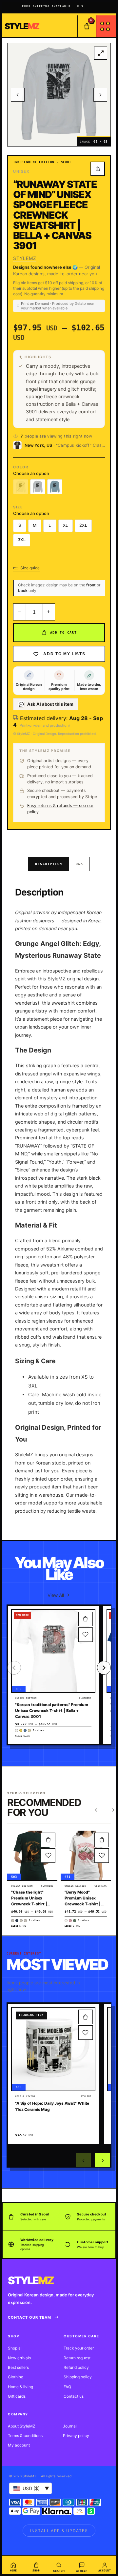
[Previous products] (96, 1810)
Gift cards (17, 2396)
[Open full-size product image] (101, 53)
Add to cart (63, 632)
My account (19, 2445)
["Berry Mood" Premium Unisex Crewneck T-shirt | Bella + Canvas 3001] (86, 1855)
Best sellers (18, 2367)
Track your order (79, 2348)
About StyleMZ (22, 2426)
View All (56, 1595)
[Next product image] (100, 95)
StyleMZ (25, 258)
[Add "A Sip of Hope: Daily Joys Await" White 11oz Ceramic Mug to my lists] (86, 2033)
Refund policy (76, 2367)
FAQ (67, 2387)
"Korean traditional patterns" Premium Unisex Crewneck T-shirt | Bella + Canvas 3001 (52, 1711)
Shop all (15, 2348)
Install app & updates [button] (59, 2531)
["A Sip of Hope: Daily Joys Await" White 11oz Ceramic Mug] (53, 2049)
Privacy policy (76, 2436)
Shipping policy (78, 2377)
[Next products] (103, 2161)
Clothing (16, 2377)
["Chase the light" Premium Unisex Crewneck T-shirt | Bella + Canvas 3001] (32, 1855)
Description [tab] (49, 864)
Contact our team (29, 2317)
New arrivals (19, 2358)
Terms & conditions (25, 2436)
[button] (86, 1619)
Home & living (20, 2387)
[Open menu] (106, 26)
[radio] (21, 487)
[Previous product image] (18, 95)
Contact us (74, 2396)
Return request (77, 2358)
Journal (70, 2426)
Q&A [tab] (79, 864)
